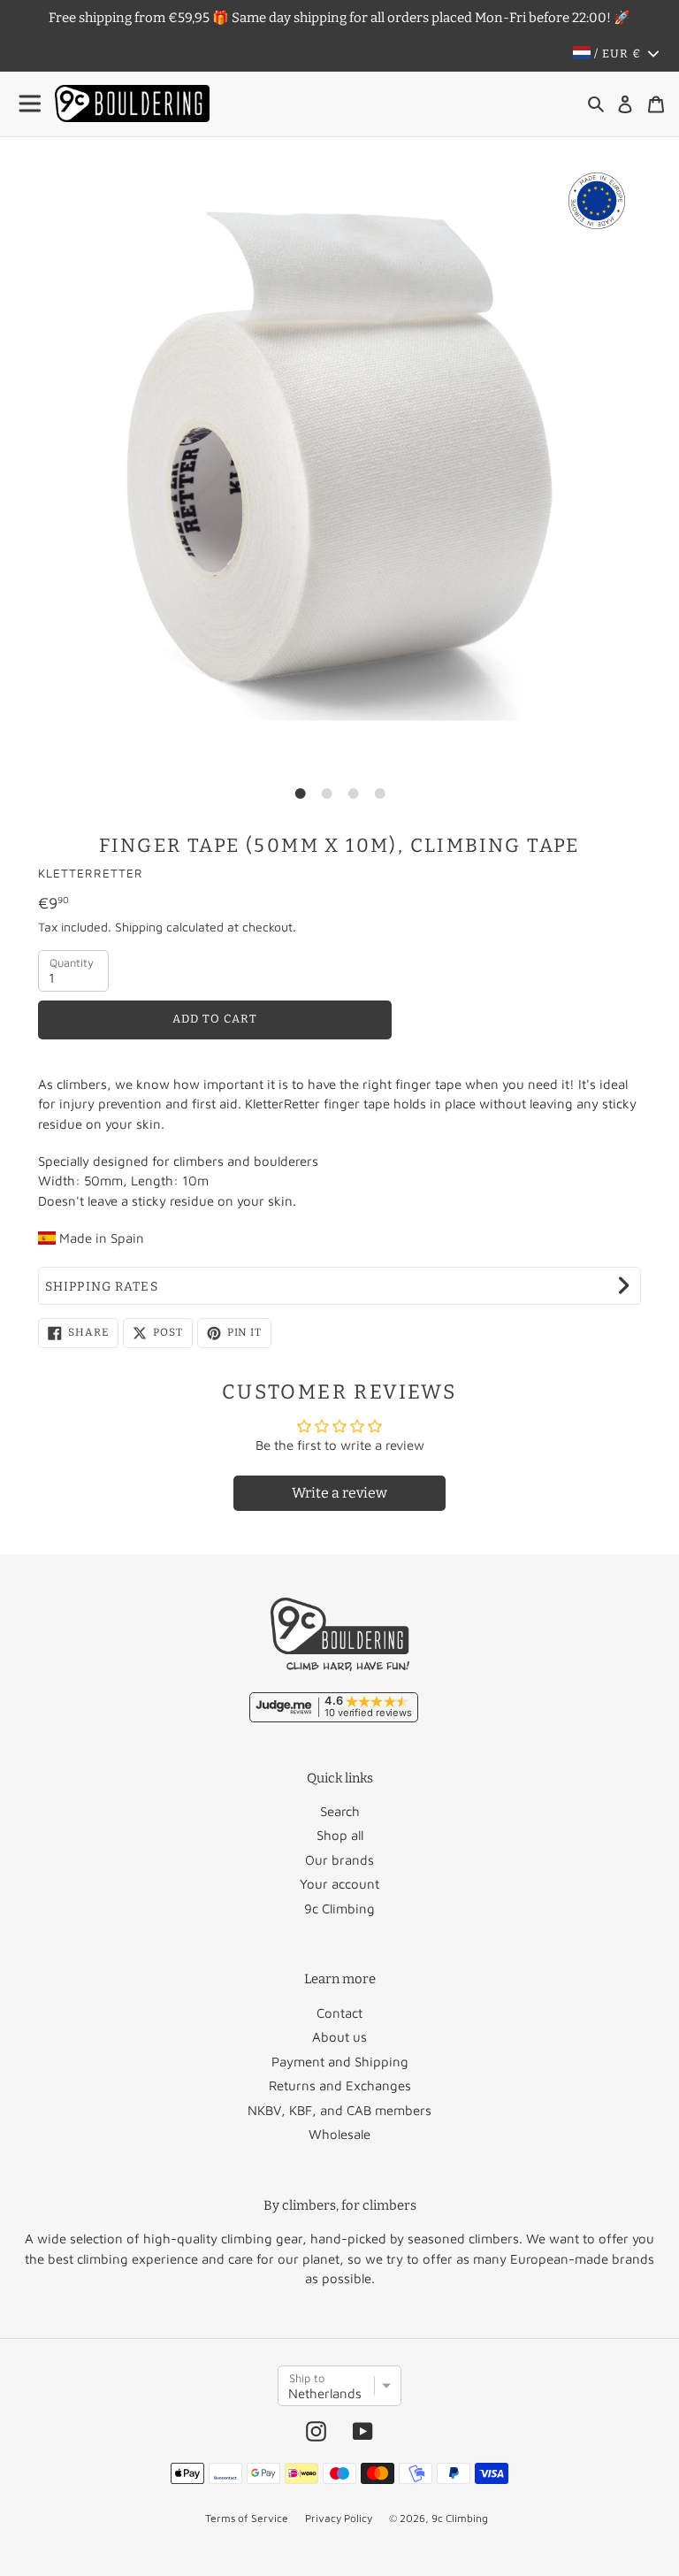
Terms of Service (247, 2518)
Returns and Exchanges (340, 2085)
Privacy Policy (339, 2518)
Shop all (340, 1835)
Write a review (339, 1493)
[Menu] (31, 104)
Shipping (139, 927)
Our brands (339, 1860)
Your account (339, 1884)
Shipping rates (102, 1287)
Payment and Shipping (340, 2062)
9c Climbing (339, 1909)
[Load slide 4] (379, 793)
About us (339, 2037)
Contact (339, 2013)
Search (340, 1811)
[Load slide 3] (353, 793)
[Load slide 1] (300, 793)
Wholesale (339, 2134)
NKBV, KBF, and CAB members (339, 2110)
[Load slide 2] (326, 793)
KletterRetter (91, 873)
